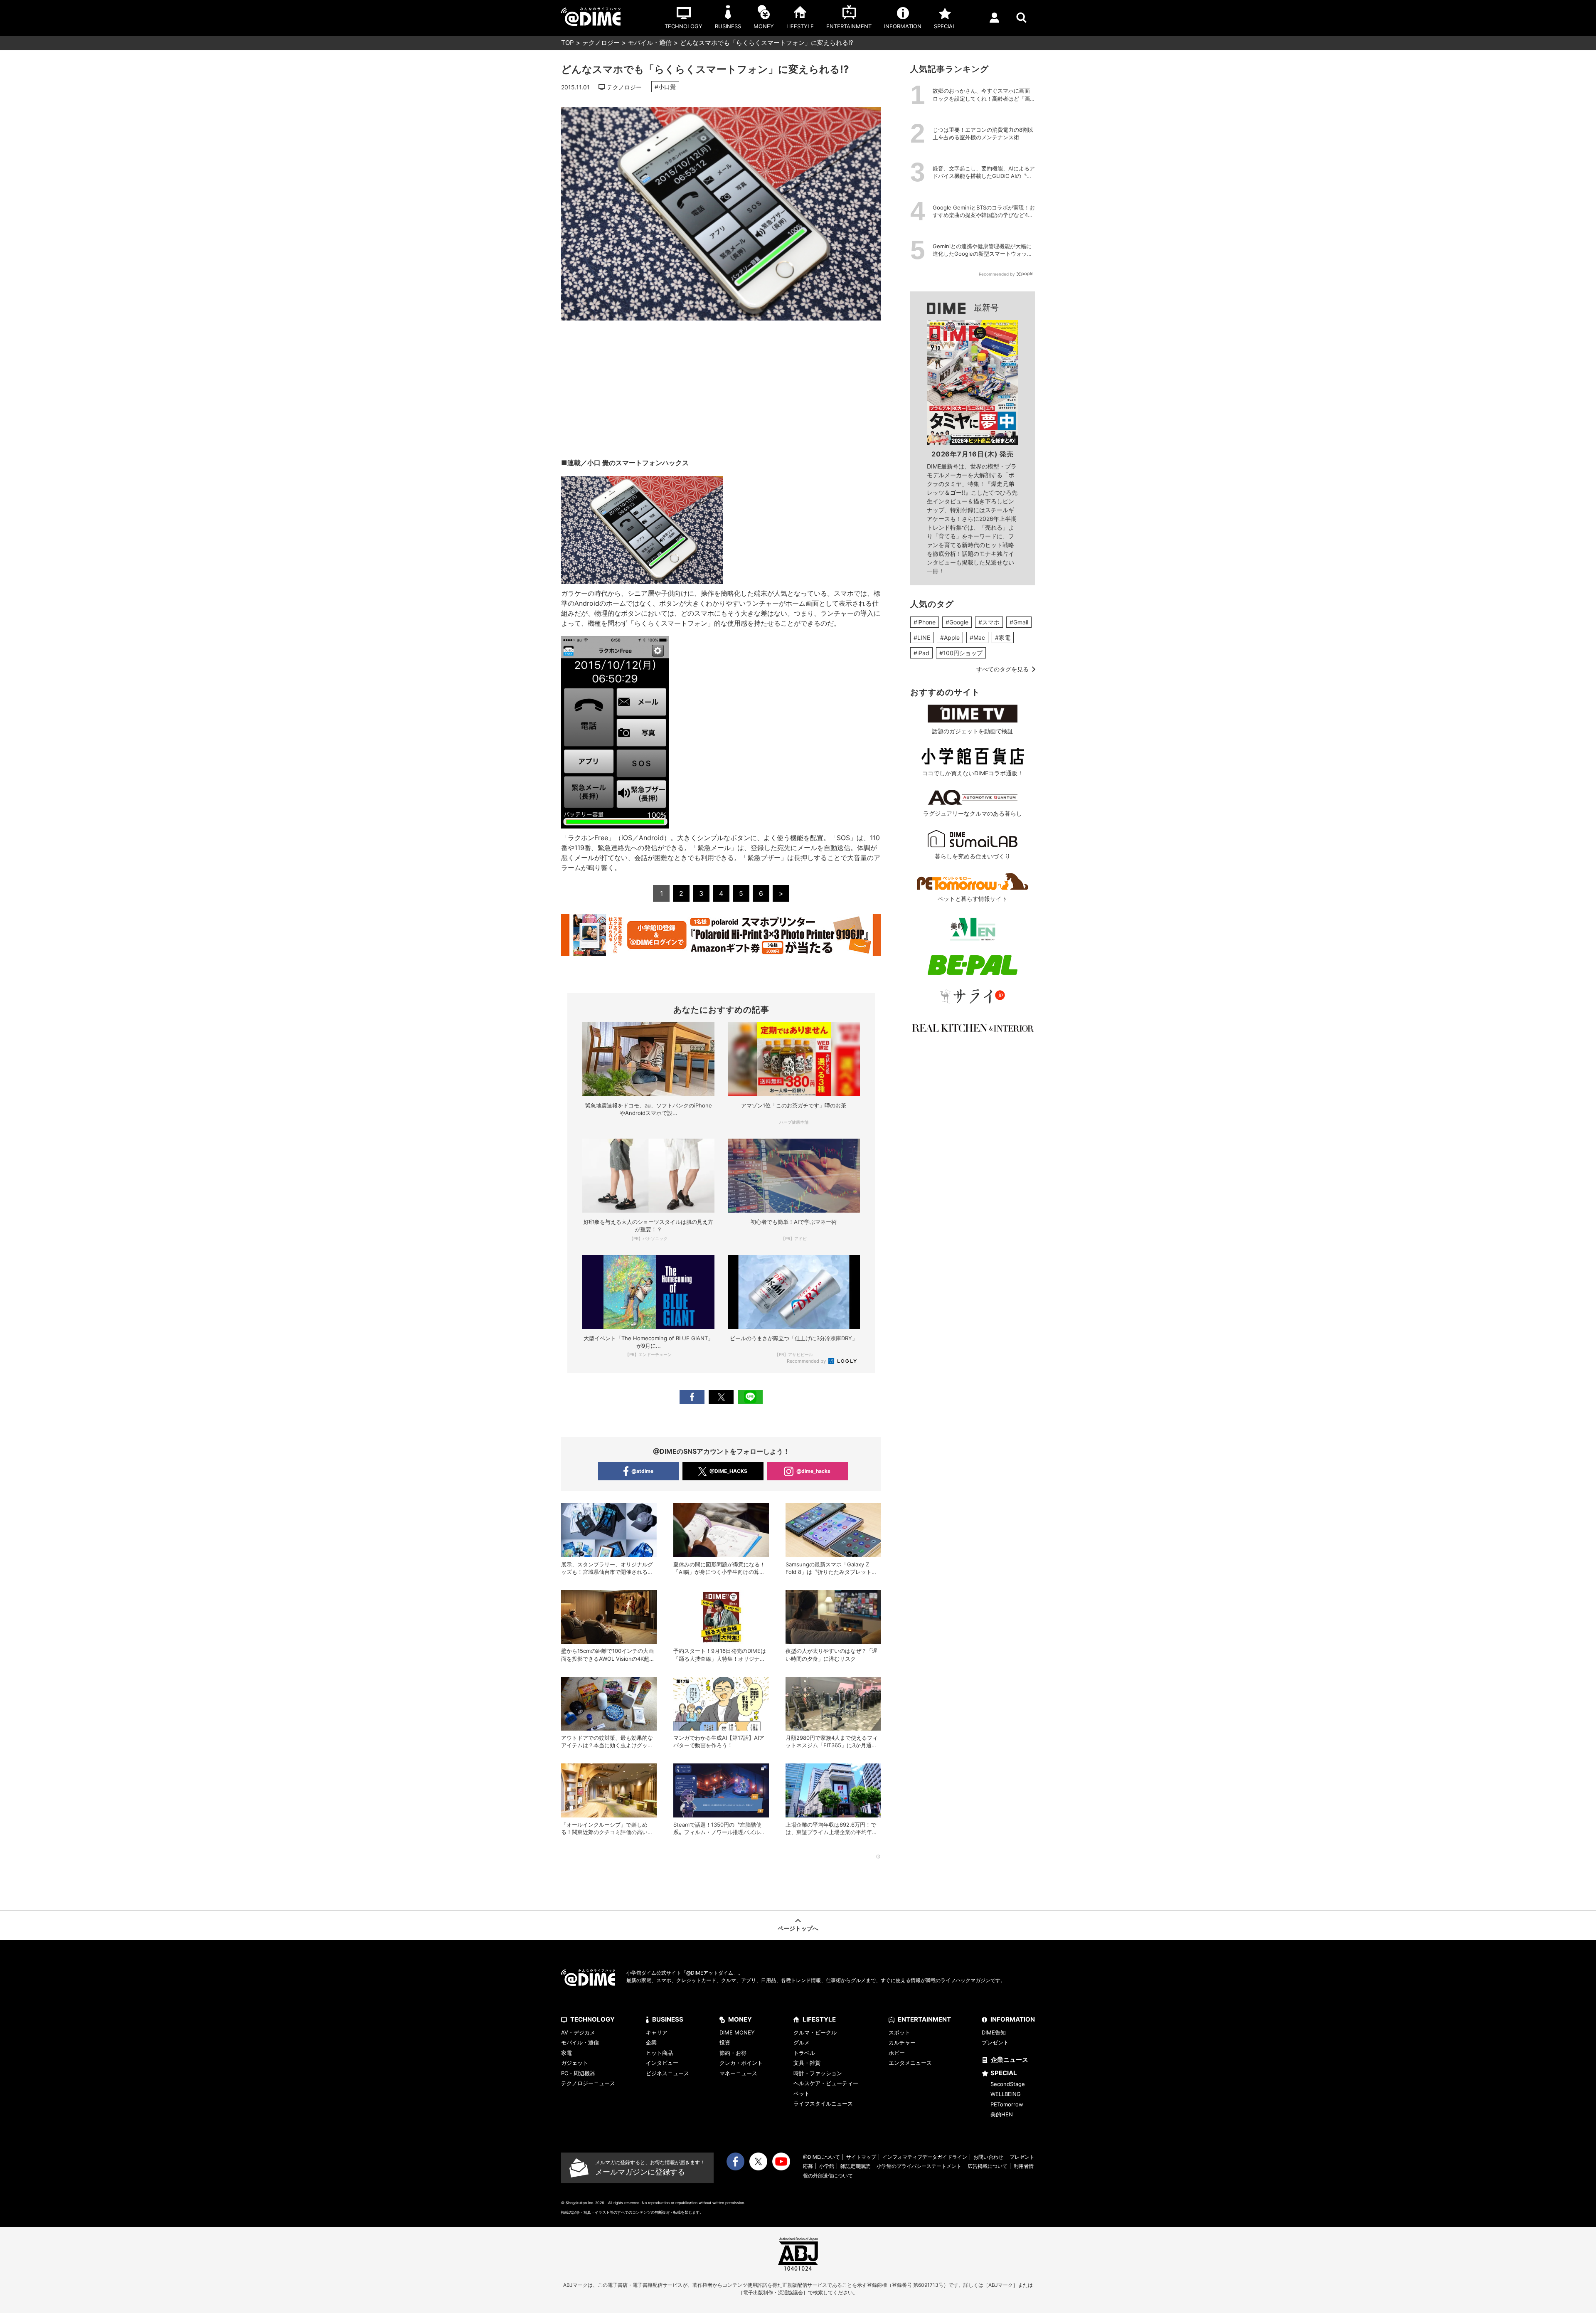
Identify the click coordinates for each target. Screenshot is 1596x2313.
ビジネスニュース (667, 2073)
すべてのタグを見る (1002, 669)
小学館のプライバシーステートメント (919, 2166)
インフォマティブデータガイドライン (925, 2157)
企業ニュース (1010, 2060)
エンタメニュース (910, 2063)
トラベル (804, 2053)
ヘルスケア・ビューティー (826, 2083)
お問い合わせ (988, 2157)
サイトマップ (861, 2157)
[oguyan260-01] (642, 481)
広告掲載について (988, 2166)
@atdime (642, 1471)
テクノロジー (601, 43)
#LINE (922, 637)
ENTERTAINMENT (924, 2019)
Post (721, 1397)
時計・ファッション (818, 2073)
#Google (957, 622)
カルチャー (902, 2042)
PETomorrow (1007, 2104)
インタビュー (662, 2063)
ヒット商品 (659, 2053)
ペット (802, 2094)
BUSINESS (668, 2019)
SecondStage (1008, 2084)
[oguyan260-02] (615, 641)
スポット (899, 2032)
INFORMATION (1013, 2019)
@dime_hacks (813, 1471)
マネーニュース (738, 2073)
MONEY (740, 2019)
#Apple (950, 637)
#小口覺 (665, 87)
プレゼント (995, 2042)
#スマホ (989, 622)
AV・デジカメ (578, 2032)
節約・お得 (733, 2053)
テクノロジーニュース (588, 2083)
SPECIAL (1004, 2073)
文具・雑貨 (807, 2063)
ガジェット (575, 2063)
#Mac (977, 637)
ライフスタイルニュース (823, 2103)
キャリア (657, 2032)
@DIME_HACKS (728, 1471)
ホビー (897, 2053)
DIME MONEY (737, 2032)
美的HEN (1002, 2114)
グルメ (802, 2042)
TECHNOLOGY (592, 2019)
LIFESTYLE (819, 2019)
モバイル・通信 (650, 43)
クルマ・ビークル (815, 2032)
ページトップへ (798, 1928)
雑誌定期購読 (855, 2166)
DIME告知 (994, 2032)
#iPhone (925, 622)
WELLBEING (1006, 2094)
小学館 (827, 2166)
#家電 (1003, 637)
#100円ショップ (961, 653)
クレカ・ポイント (741, 2063)
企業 (651, 2042)
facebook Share (692, 1397)
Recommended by (807, 1361)
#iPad (921, 653)
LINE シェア (750, 1397)
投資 (725, 2042)
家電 (566, 2053)
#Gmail (1019, 622)
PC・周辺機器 (578, 2073)
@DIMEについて (821, 2157)
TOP (568, 43)
